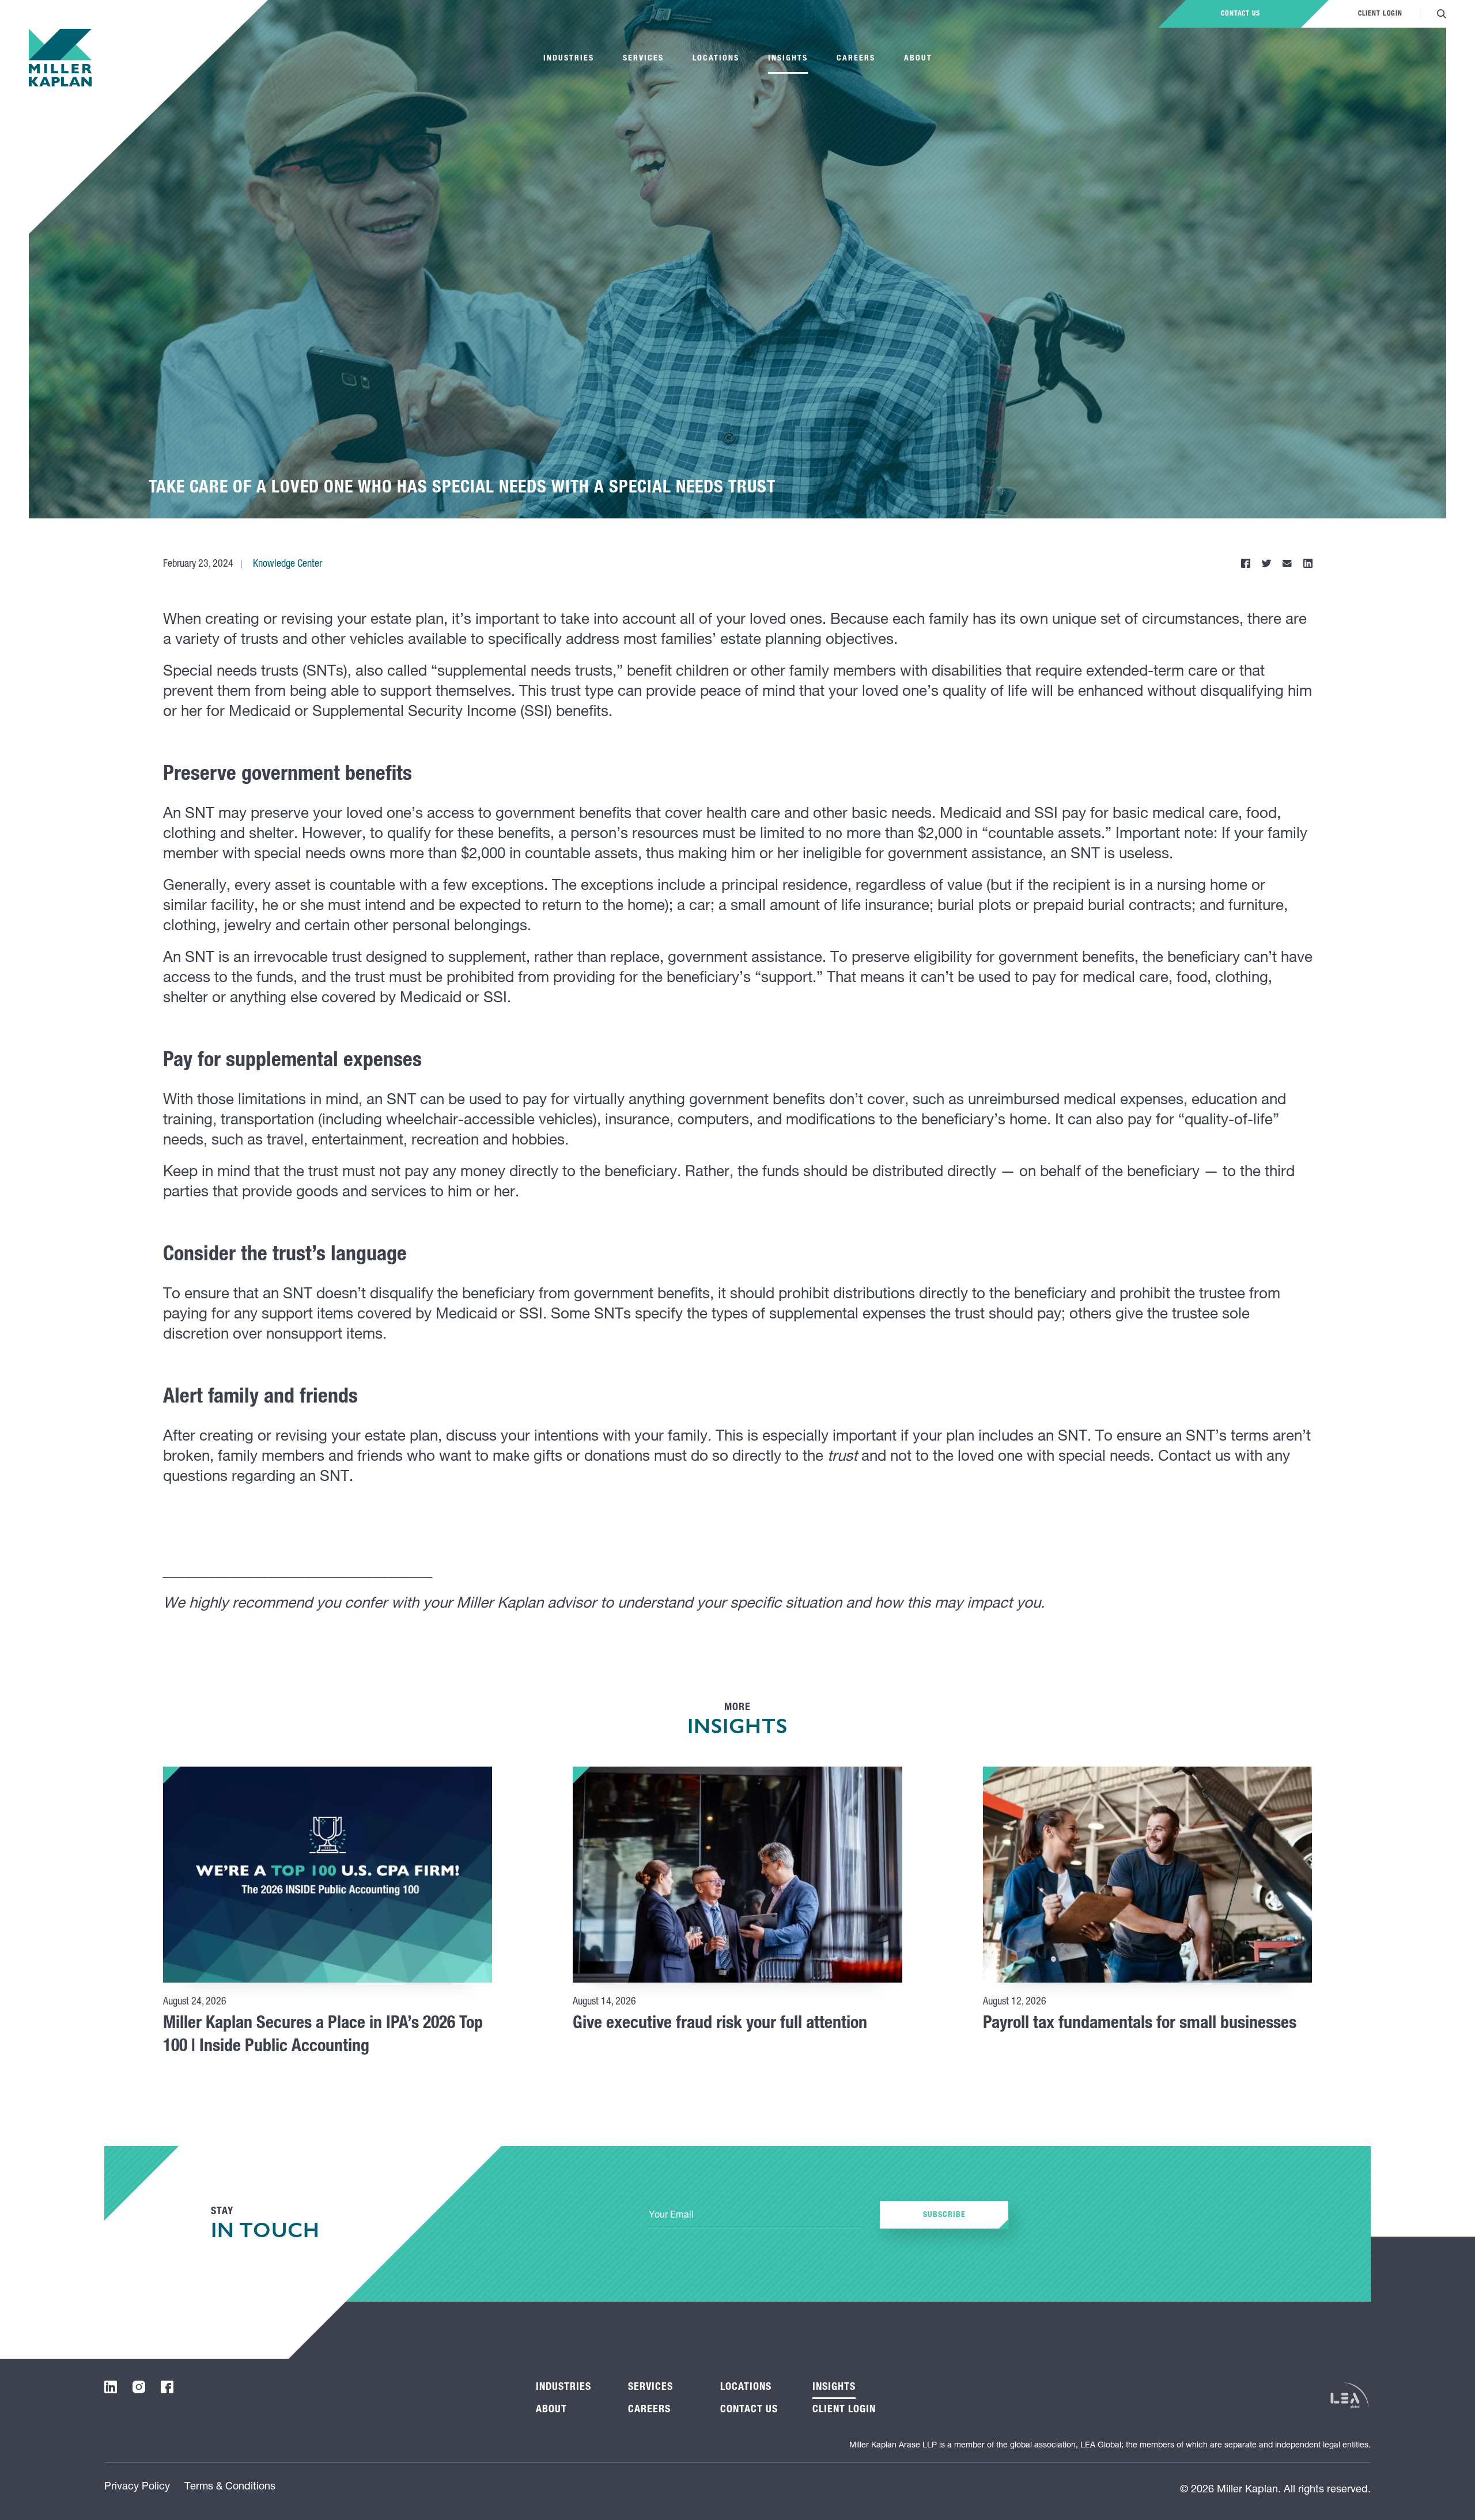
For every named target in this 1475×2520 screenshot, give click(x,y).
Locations (716, 59)
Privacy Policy (137, 2487)
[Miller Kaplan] (60, 58)
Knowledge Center (288, 564)
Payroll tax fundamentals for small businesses (1140, 2025)
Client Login (1380, 14)
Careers (856, 59)
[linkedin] (111, 2387)
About (918, 59)
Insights (788, 59)
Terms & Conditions (230, 2487)
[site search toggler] (1442, 14)
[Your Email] (755, 2216)
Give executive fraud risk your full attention (720, 2025)
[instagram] (139, 2387)
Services (643, 59)
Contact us (1240, 14)
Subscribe (944, 2215)
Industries (569, 59)
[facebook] (167, 2387)
